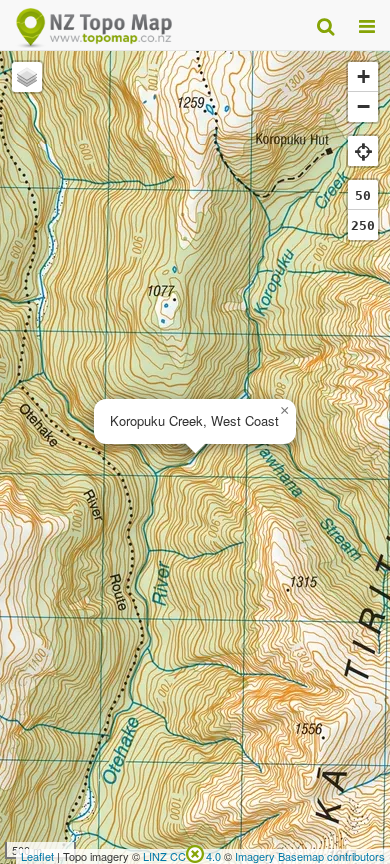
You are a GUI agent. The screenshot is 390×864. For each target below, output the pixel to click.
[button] (284, 411)
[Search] (325, 25)
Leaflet (37, 856)
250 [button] (363, 225)
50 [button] (363, 195)
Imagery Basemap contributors (310, 856)
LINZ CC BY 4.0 (182, 856)
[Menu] (367, 25)
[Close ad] (195, 852)
